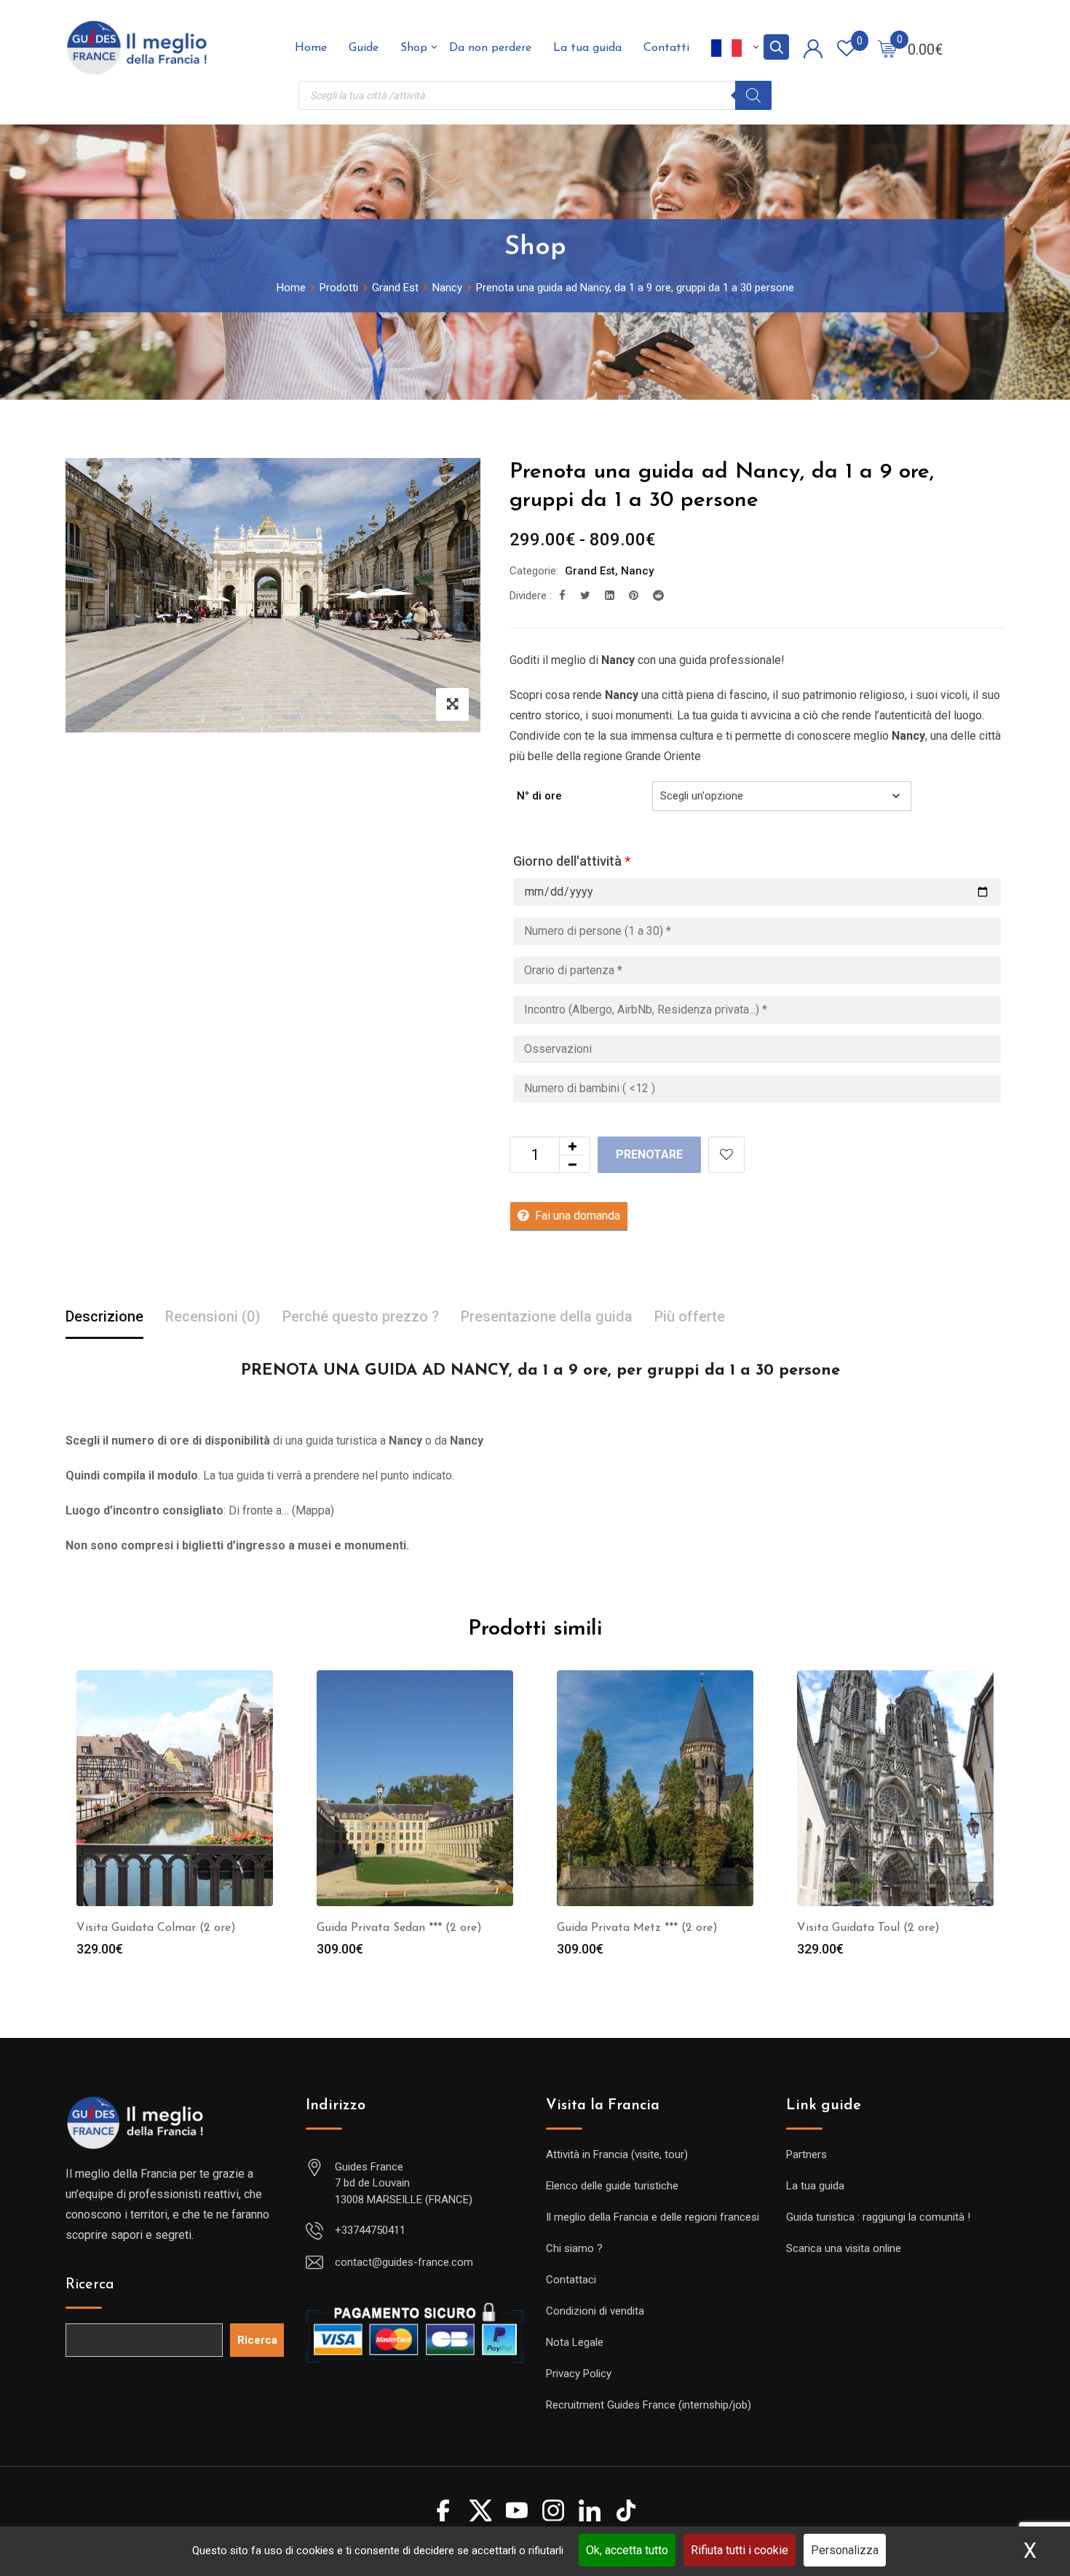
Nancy (637, 571)
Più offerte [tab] (690, 1316)
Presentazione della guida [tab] (547, 1316)
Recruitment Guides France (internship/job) (649, 2405)
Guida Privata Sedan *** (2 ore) (399, 1928)
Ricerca (90, 2285)
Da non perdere (490, 48)
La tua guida (587, 48)
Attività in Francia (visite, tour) (617, 2154)
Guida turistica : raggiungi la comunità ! (878, 2217)
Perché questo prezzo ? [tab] (361, 1316)
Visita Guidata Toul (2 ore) (868, 1928)
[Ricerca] (753, 95)
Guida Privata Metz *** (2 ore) (637, 1928)
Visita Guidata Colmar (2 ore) (156, 1928)
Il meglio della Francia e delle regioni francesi (653, 2217)
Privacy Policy (579, 2374)
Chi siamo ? (574, 2248)
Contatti (666, 48)
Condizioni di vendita (595, 2311)
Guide (364, 48)
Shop (414, 48)
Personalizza (845, 2550)
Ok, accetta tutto (627, 2550)
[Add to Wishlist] (726, 1155)
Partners (807, 2154)
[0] (887, 48)
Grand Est (590, 571)
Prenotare (649, 1154)
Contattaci (571, 2280)
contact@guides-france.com (404, 2262)
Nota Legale (575, 2342)
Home (311, 48)
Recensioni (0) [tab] (213, 1316)
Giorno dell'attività (572, 861)
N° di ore (539, 796)
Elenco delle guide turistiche (612, 2186)
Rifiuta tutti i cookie (740, 2550)
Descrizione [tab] (104, 1316)
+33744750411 (370, 2230)
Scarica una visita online (844, 2248)
